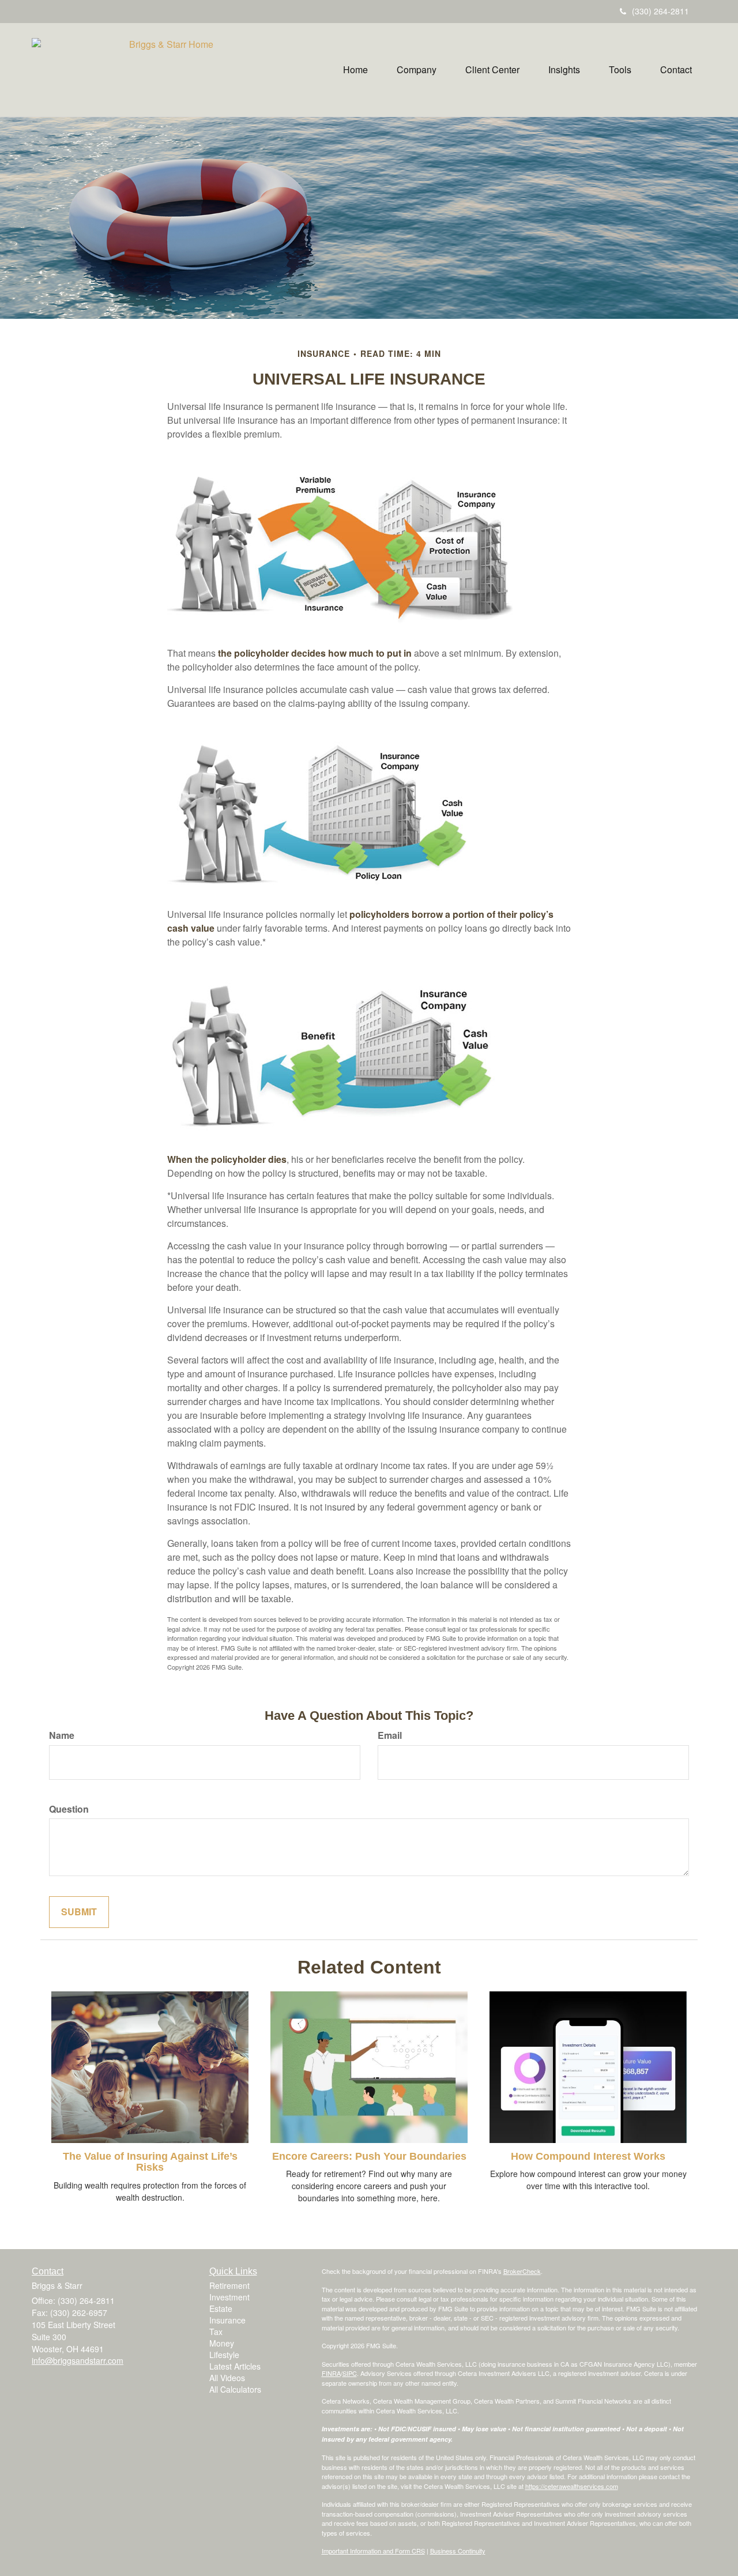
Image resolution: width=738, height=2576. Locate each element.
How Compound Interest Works (588, 2156)
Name (62, 1735)
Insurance (227, 2320)
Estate (221, 2308)
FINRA (331, 2373)
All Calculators (235, 2389)
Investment (229, 2297)
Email (390, 1735)
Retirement (229, 2285)
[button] (417, 70)
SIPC (350, 2373)
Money (222, 2343)
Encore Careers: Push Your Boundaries (369, 2156)
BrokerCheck (522, 2271)
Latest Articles (235, 2366)
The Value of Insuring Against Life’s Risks (150, 2162)
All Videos (227, 2378)
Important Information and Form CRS (373, 2551)
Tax (216, 2332)
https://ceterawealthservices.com (572, 2486)
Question (69, 1809)
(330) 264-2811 (660, 11)
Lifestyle (224, 2355)
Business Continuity (458, 2551)
